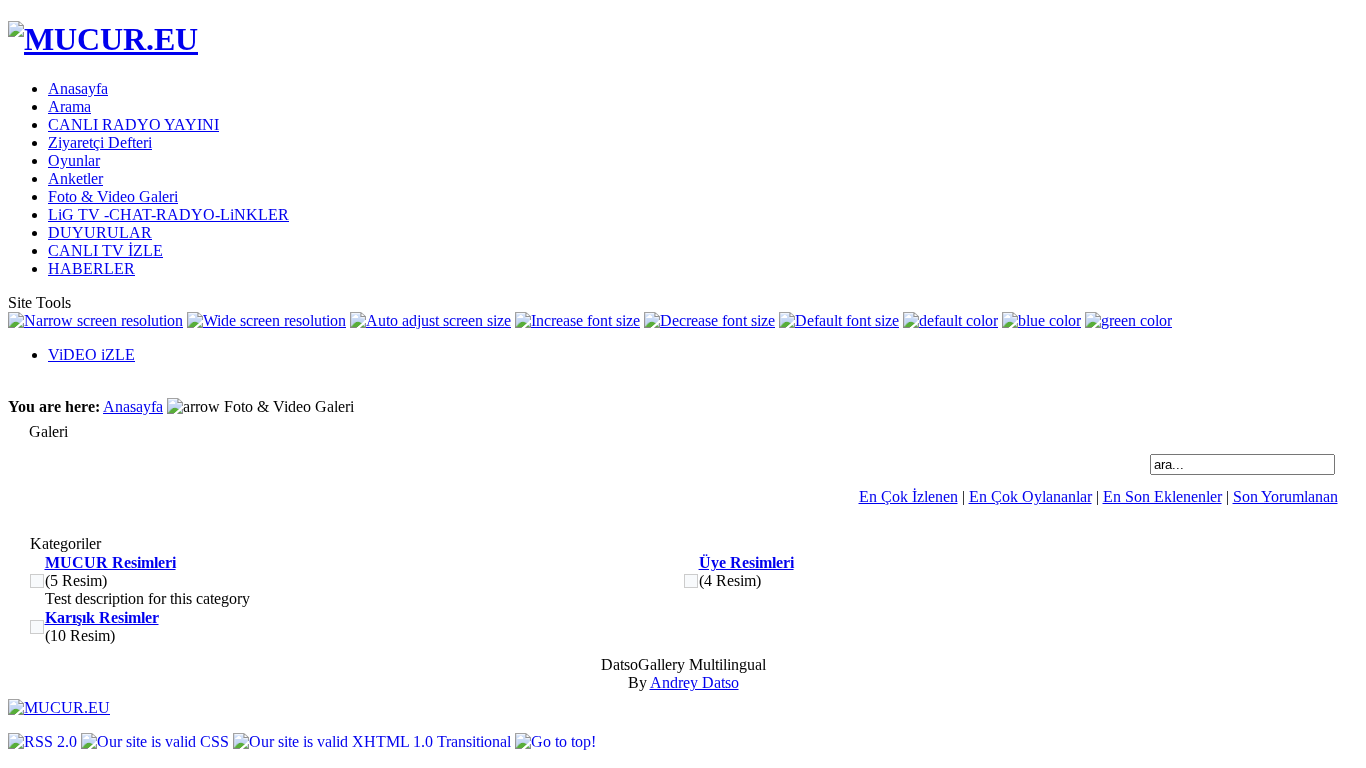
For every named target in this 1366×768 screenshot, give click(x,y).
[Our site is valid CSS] (157, 741)
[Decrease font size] (709, 321)
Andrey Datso (694, 682)
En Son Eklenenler (1162, 496)
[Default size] (839, 321)
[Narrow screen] (95, 321)
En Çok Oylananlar (1030, 496)
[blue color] (1041, 321)
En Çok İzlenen (908, 496)
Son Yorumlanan (1285, 496)
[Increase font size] (577, 321)
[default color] (950, 321)
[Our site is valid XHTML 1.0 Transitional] (374, 741)
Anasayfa (133, 406)
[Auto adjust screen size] (430, 321)
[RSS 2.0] (44, 741)
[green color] (1128, 321)
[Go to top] (555, 741)
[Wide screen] (266, 321)
